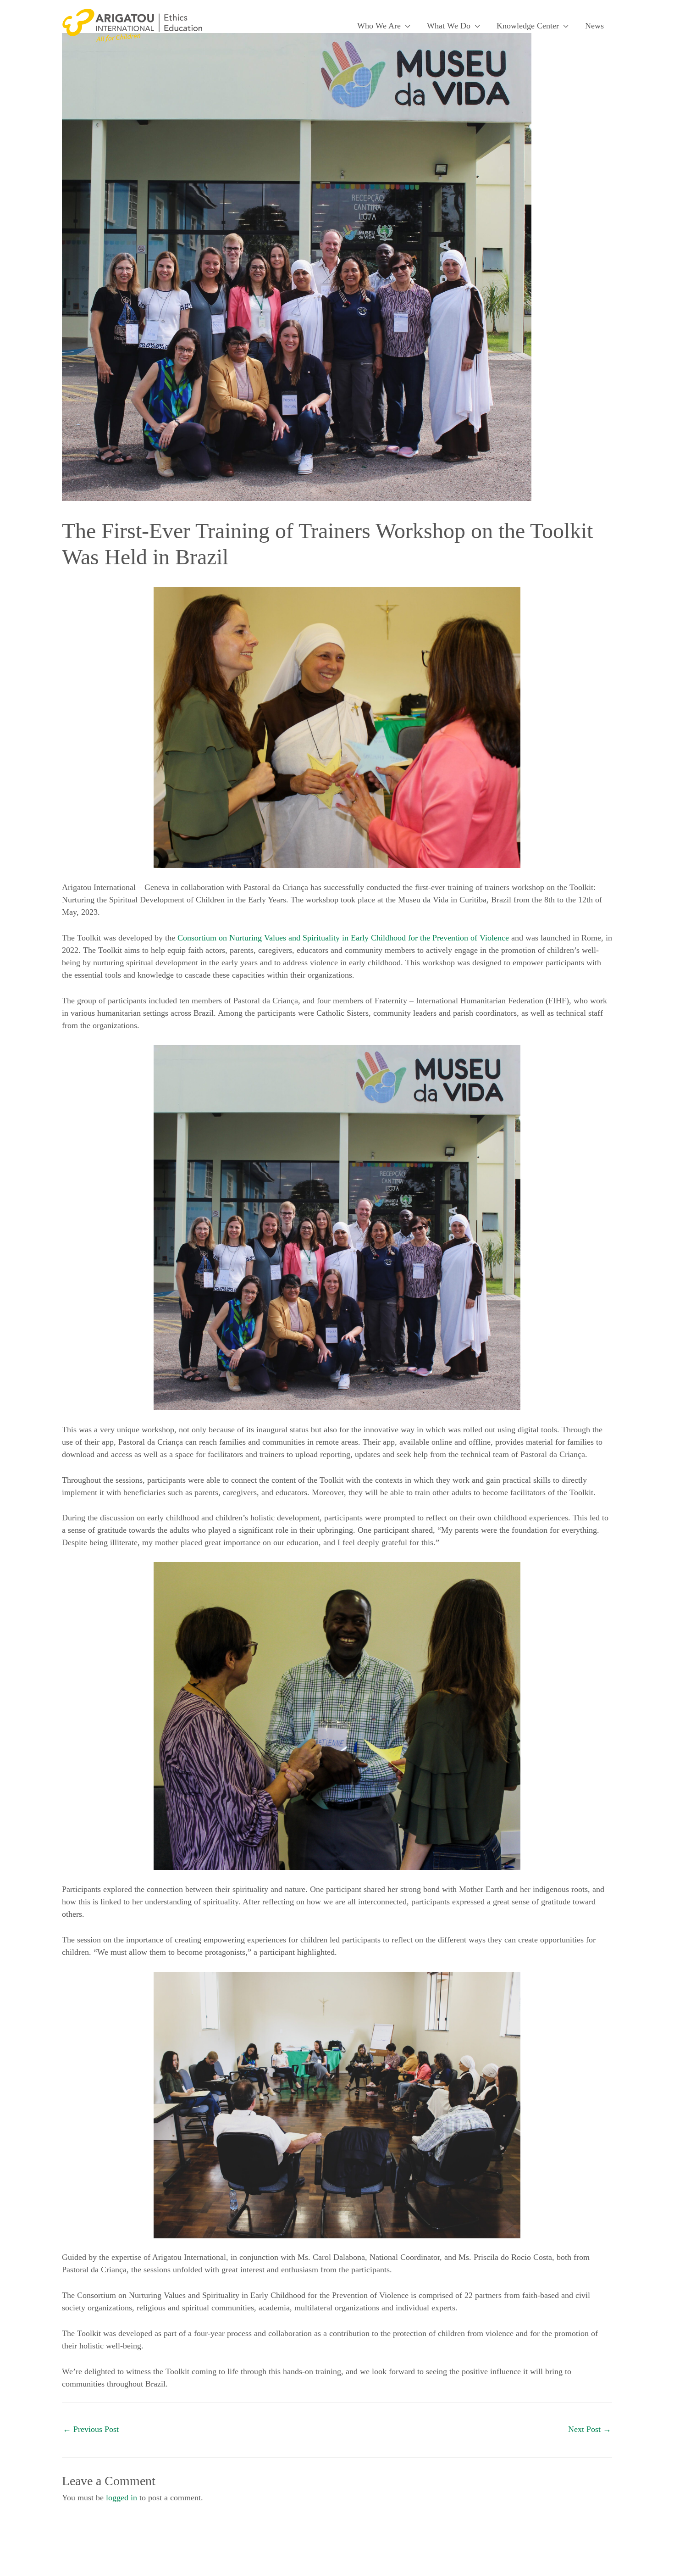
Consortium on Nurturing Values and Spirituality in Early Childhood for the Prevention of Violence (343, 938)
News (594, 26)
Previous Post (91, 2429)
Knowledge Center (528, 26)
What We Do (449, 26)
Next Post (590, 2429)
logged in (122, 2498)
